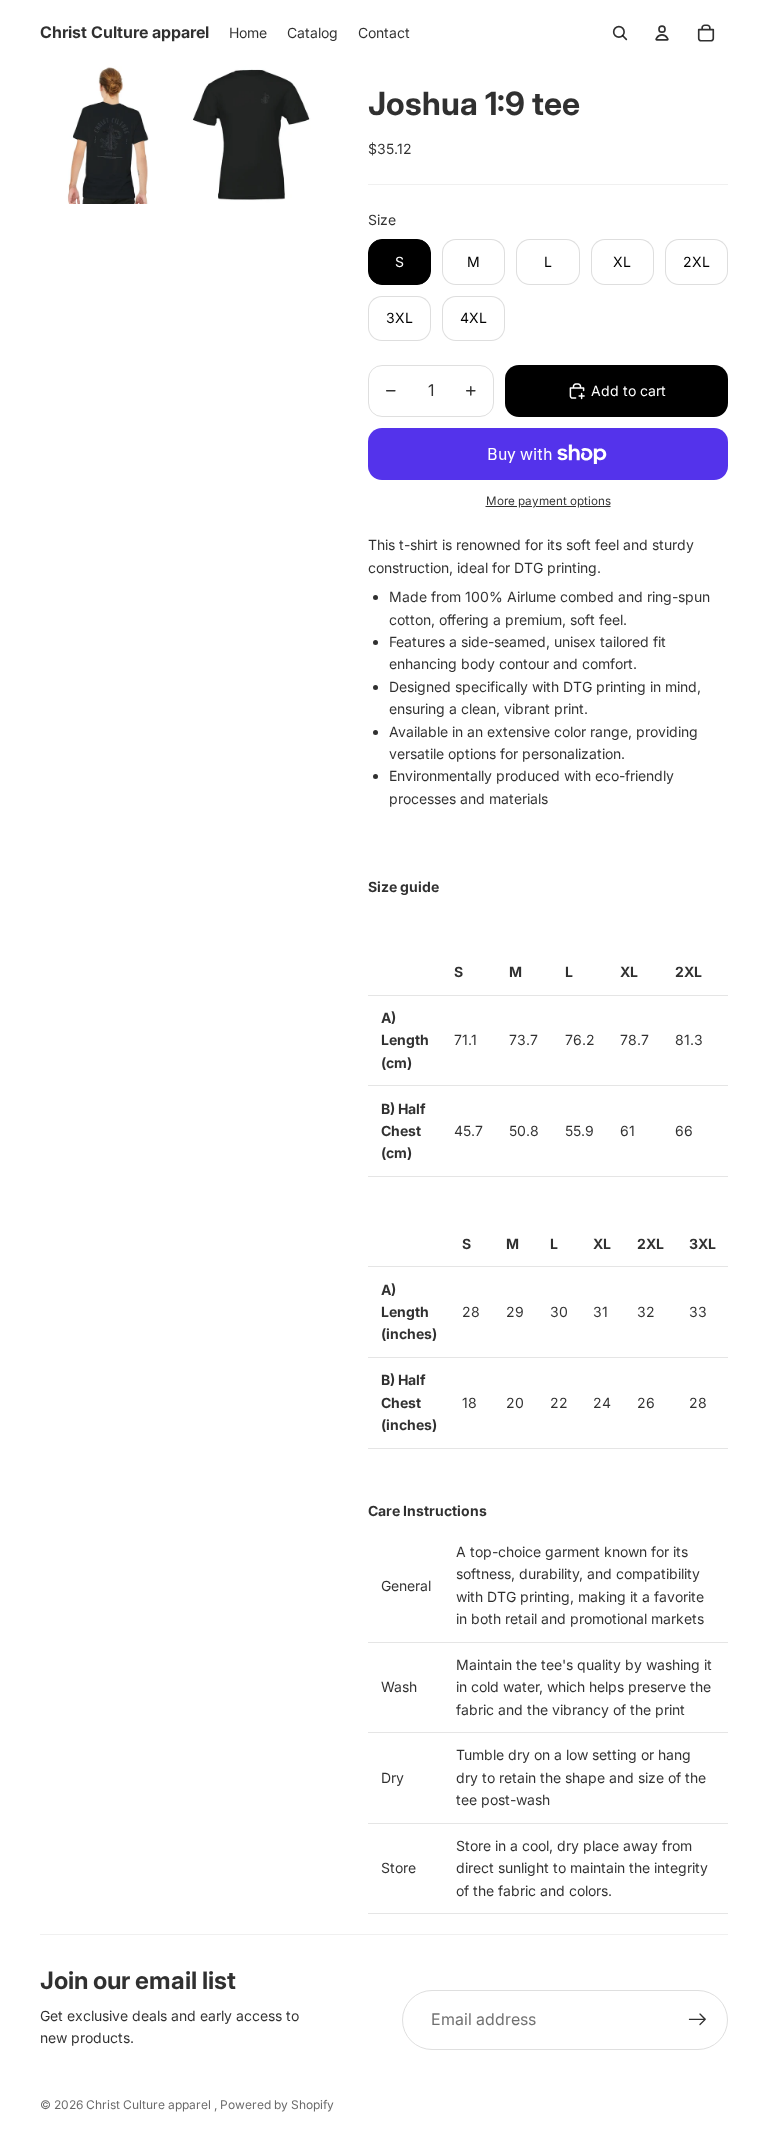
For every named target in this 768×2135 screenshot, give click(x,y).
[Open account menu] (662, 33)
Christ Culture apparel (150, 2104)
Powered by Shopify (277, 2104)
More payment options (548, 501)
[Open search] (620, 33)
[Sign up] (698, 2020)
